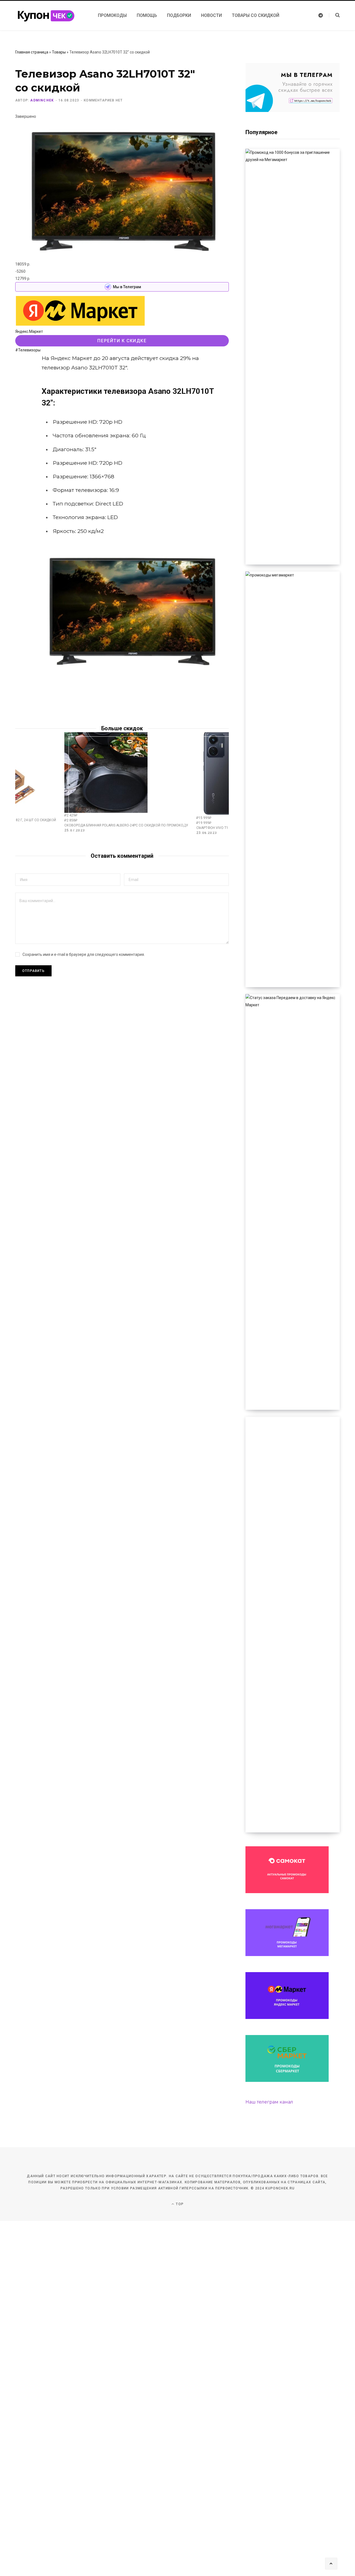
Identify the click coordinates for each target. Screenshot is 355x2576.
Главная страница (32, 52)
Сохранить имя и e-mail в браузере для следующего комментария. (84, 954)
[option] (126, 782)
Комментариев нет (103, 100)
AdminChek (42, 100)
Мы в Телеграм (127, 287)
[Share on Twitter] (21, 361)
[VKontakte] (21, 375)
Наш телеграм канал (269, 2102)
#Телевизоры (28, 350)
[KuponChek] (50, 16)
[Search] (334, 15)
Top (179, 2204)
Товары (59, 52)
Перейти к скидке (122, 341)
